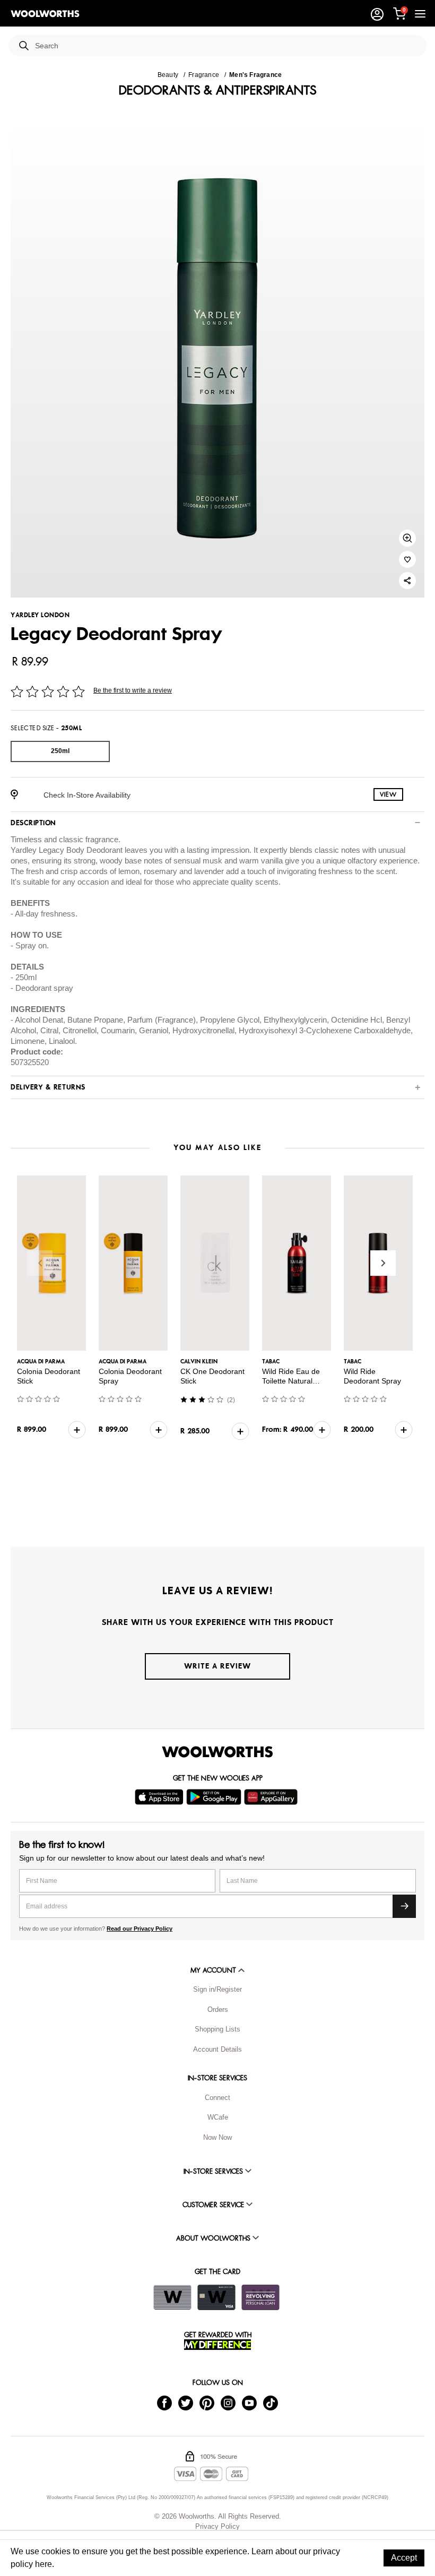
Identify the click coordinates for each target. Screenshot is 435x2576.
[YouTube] (249, 2403)
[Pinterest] (207, 2403)
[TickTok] (271, 2403)
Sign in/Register (217, 1989)
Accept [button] (404, 2558)
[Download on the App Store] (160, 1797)
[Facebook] (164, 2403)
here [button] (43, 2564)
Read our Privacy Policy (140, 1929)
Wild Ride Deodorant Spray (372, 1376)
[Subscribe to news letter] (404, 1906)
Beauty (168, 75)
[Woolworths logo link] (45, 14)
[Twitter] (186, 2403)
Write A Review (217, 1666)
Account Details (217, 2049)
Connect (217, 2098)
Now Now (217, 2137)
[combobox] (227, 46)
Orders (218, 2009)
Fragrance (204, 75)
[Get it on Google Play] (215, 1797)
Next (383, 1263)
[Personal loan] (260, 2297)
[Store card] (172, 2297)
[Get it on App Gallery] (272, 1797)
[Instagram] (228, 2403)
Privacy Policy (217, 2526)
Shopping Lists (217, 2029)
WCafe (218, 2117)
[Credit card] (216, 2297)
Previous (40, 1263)
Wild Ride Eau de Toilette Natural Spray (291, 1381)
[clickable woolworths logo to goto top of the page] (217, 1752)
